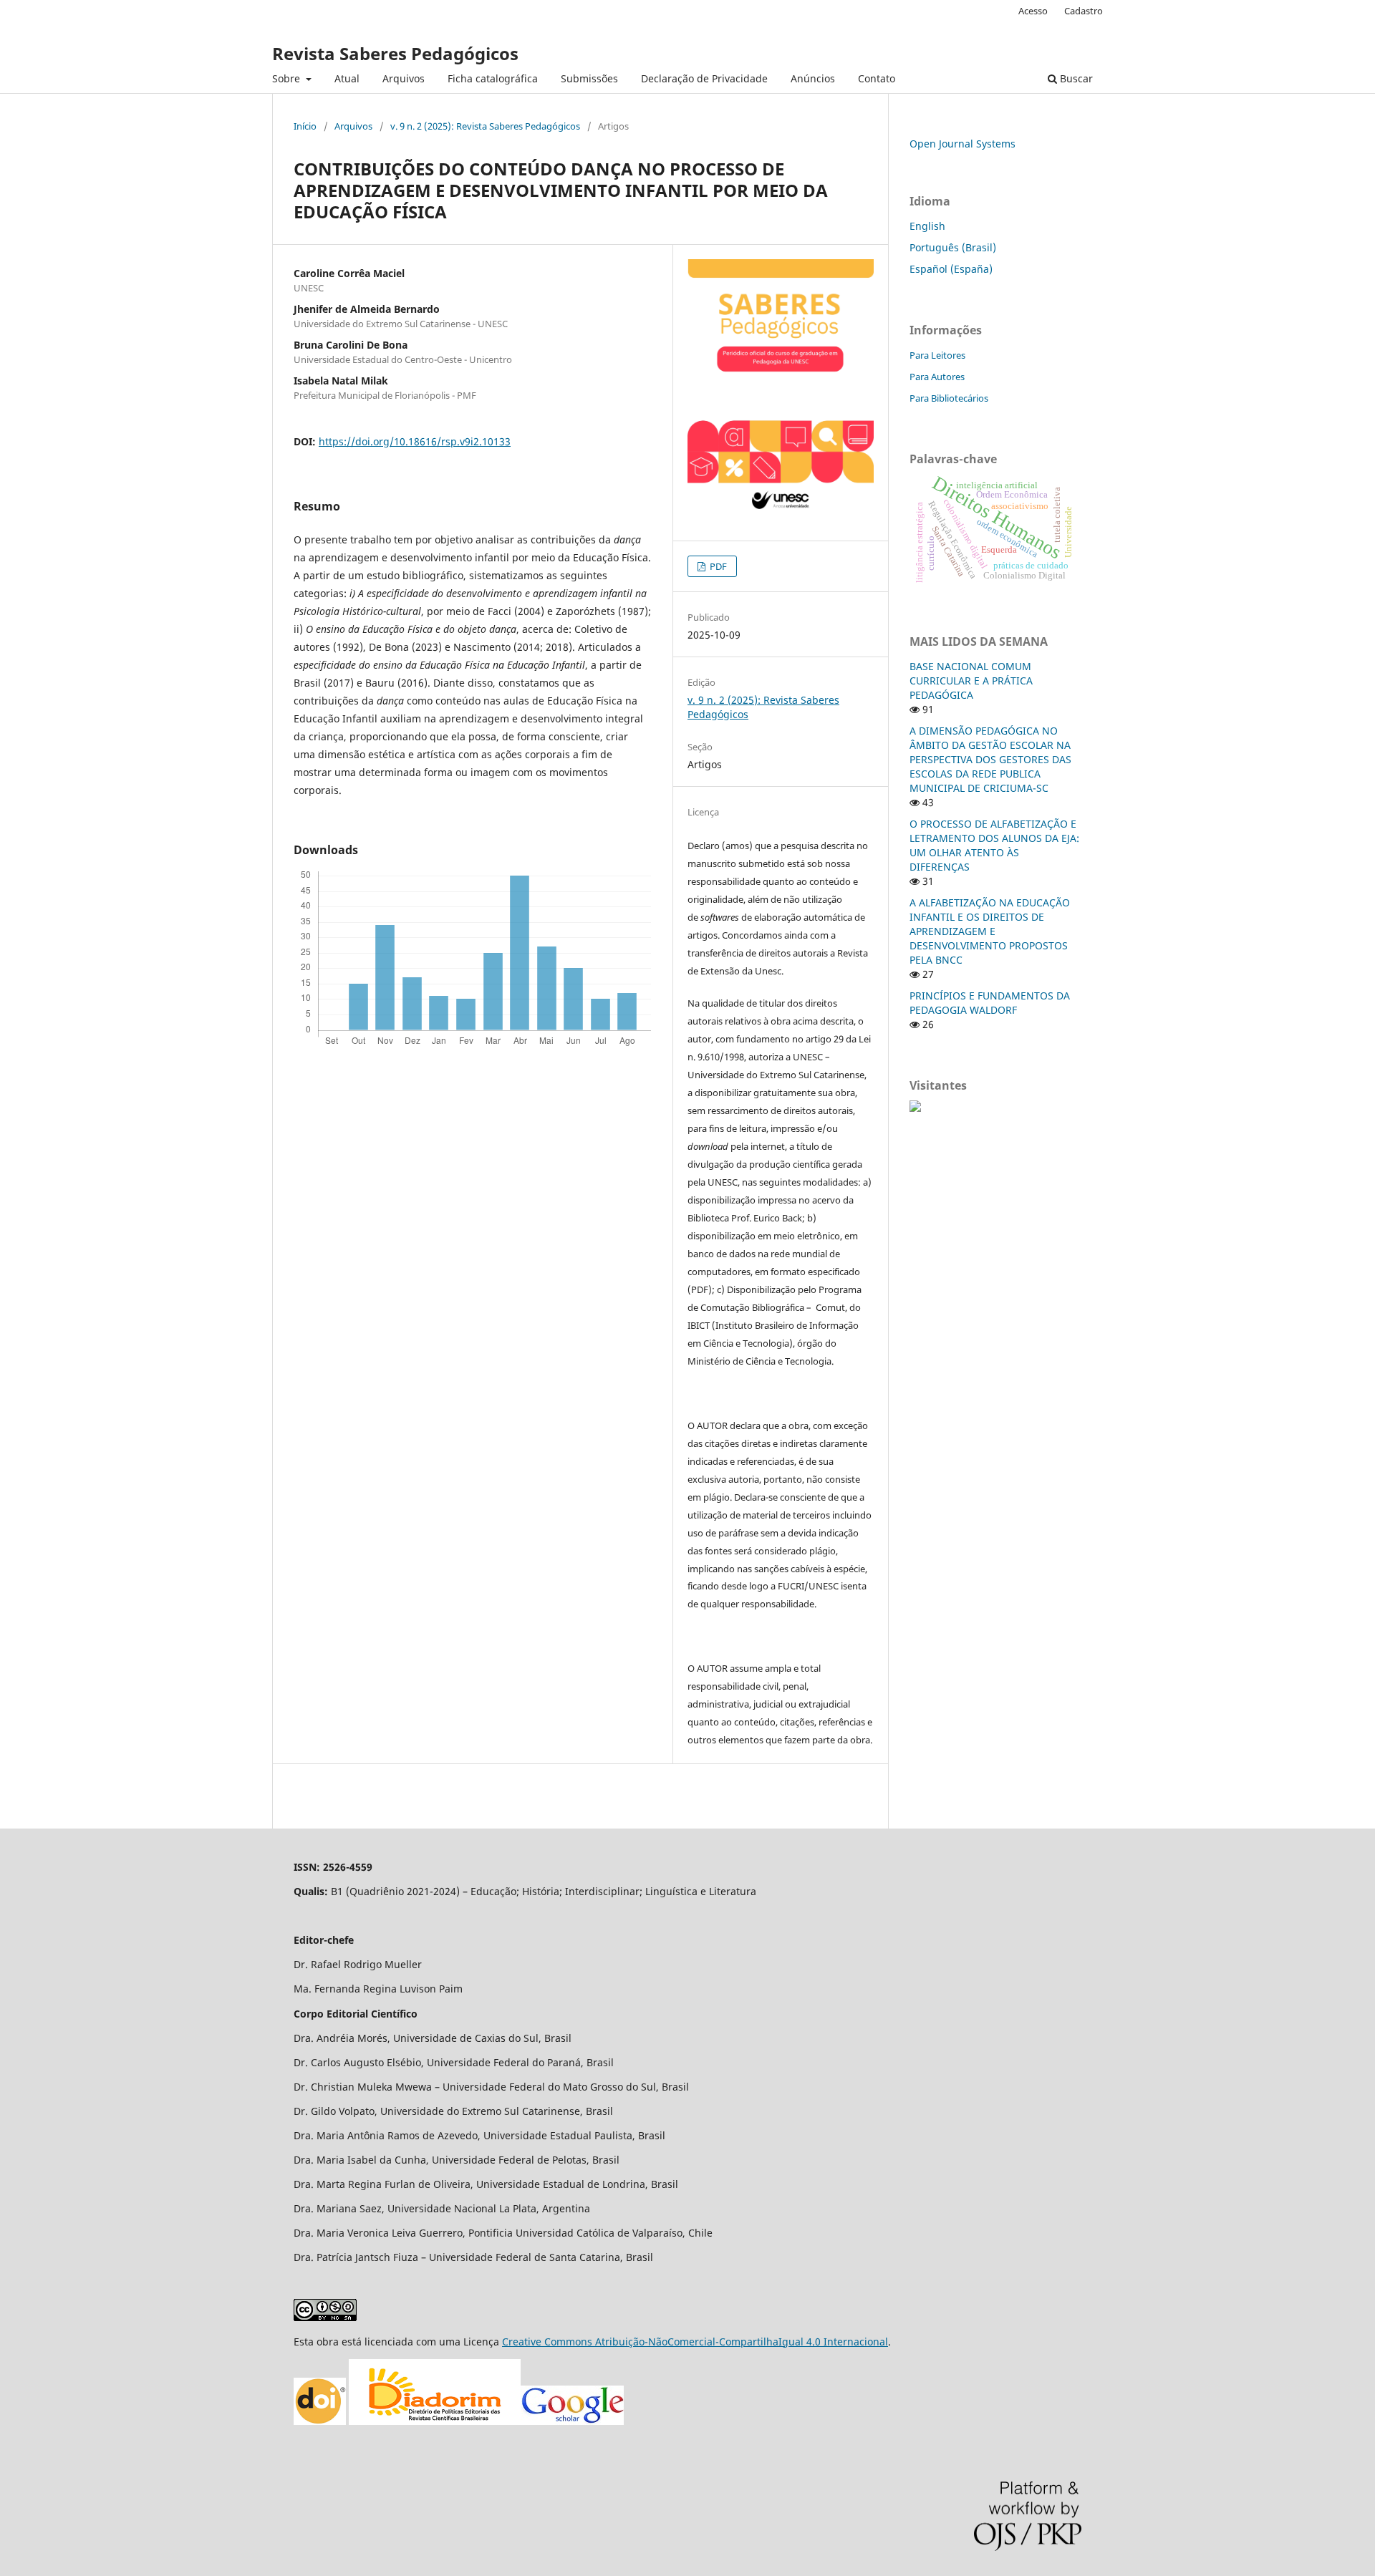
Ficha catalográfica (493, 78)
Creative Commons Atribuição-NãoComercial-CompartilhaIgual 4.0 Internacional (695, 2342)
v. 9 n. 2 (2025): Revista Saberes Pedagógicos (485, 126)
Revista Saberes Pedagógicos (395, 53)
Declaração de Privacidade (704, 78)
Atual (347, 78)
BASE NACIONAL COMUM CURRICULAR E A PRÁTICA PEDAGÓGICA (971, 681)
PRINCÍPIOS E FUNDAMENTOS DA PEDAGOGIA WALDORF (990, 1003)
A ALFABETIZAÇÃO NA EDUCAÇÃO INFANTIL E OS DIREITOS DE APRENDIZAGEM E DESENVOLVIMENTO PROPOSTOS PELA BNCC (990, 931)
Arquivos (404, 78)
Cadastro (1084, 11)
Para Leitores (937, 355)
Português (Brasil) (953, 247)
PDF (717, 566)
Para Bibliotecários (949, 398)
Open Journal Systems (962, 144)
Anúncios (813, 78)
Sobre (288, 78)
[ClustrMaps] (915, 1108)
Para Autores (937, 377)
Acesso (1033, 11)
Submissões (589, 78)
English (927, 226)
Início (305, 126)
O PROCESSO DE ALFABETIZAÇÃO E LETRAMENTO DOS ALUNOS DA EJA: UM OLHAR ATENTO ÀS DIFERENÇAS (994, 845)
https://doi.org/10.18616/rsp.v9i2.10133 (415, 441)
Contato (877, 78)
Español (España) (951, 269)
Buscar (1075, 78)
